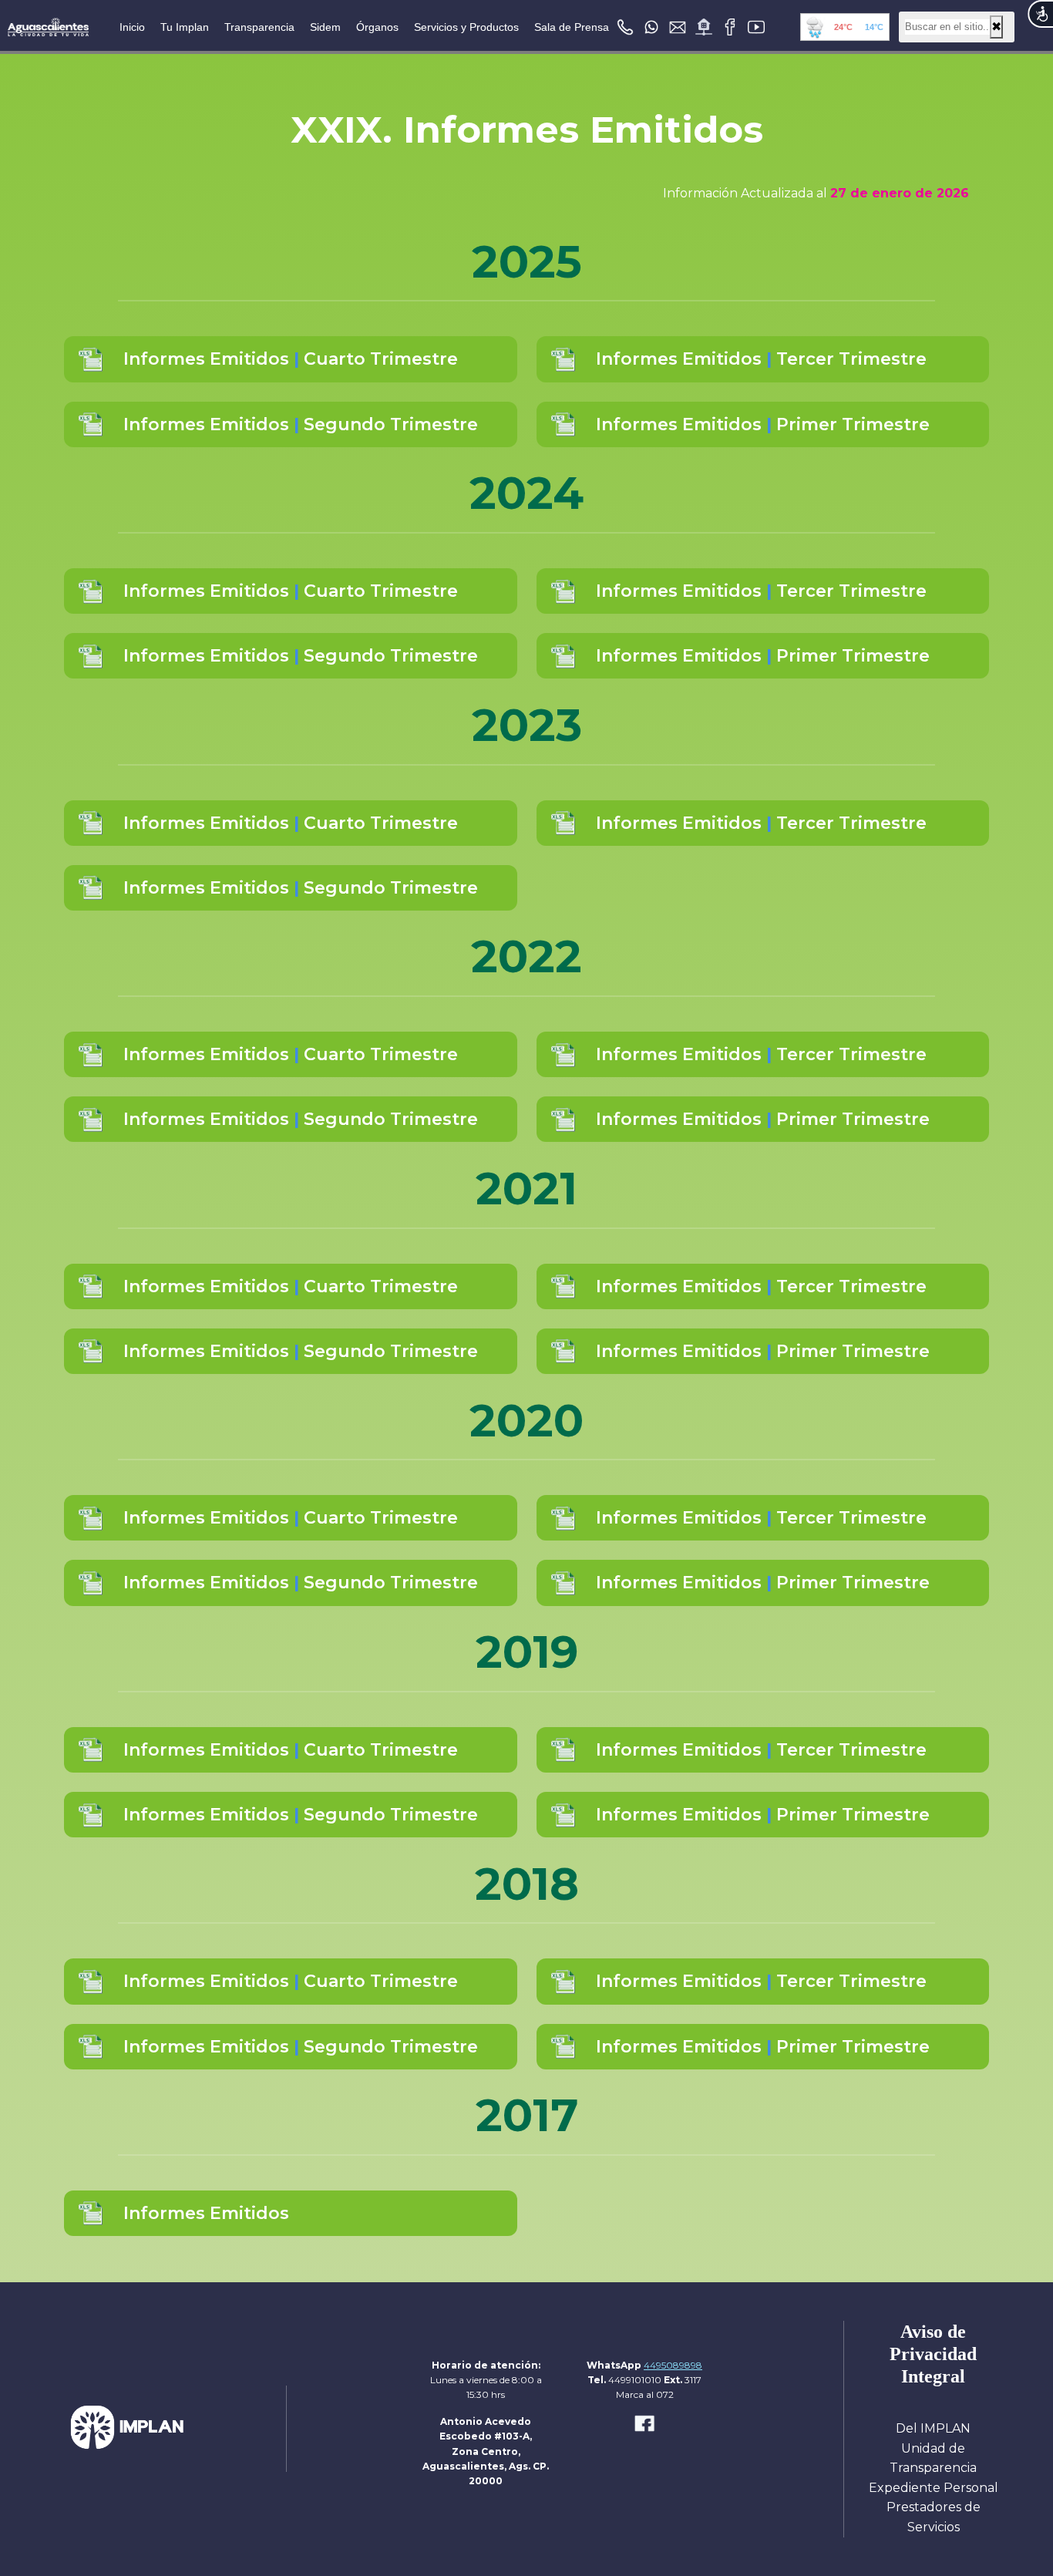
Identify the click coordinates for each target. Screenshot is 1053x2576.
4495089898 (673, 2365)
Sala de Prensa (572, 27)
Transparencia (259, 27)
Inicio (132, 27)
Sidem (325, 27)
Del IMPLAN (933, 2428)
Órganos (377, 27)
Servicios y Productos (466, 27)
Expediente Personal (934, 2488)
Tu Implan (185, 27)
